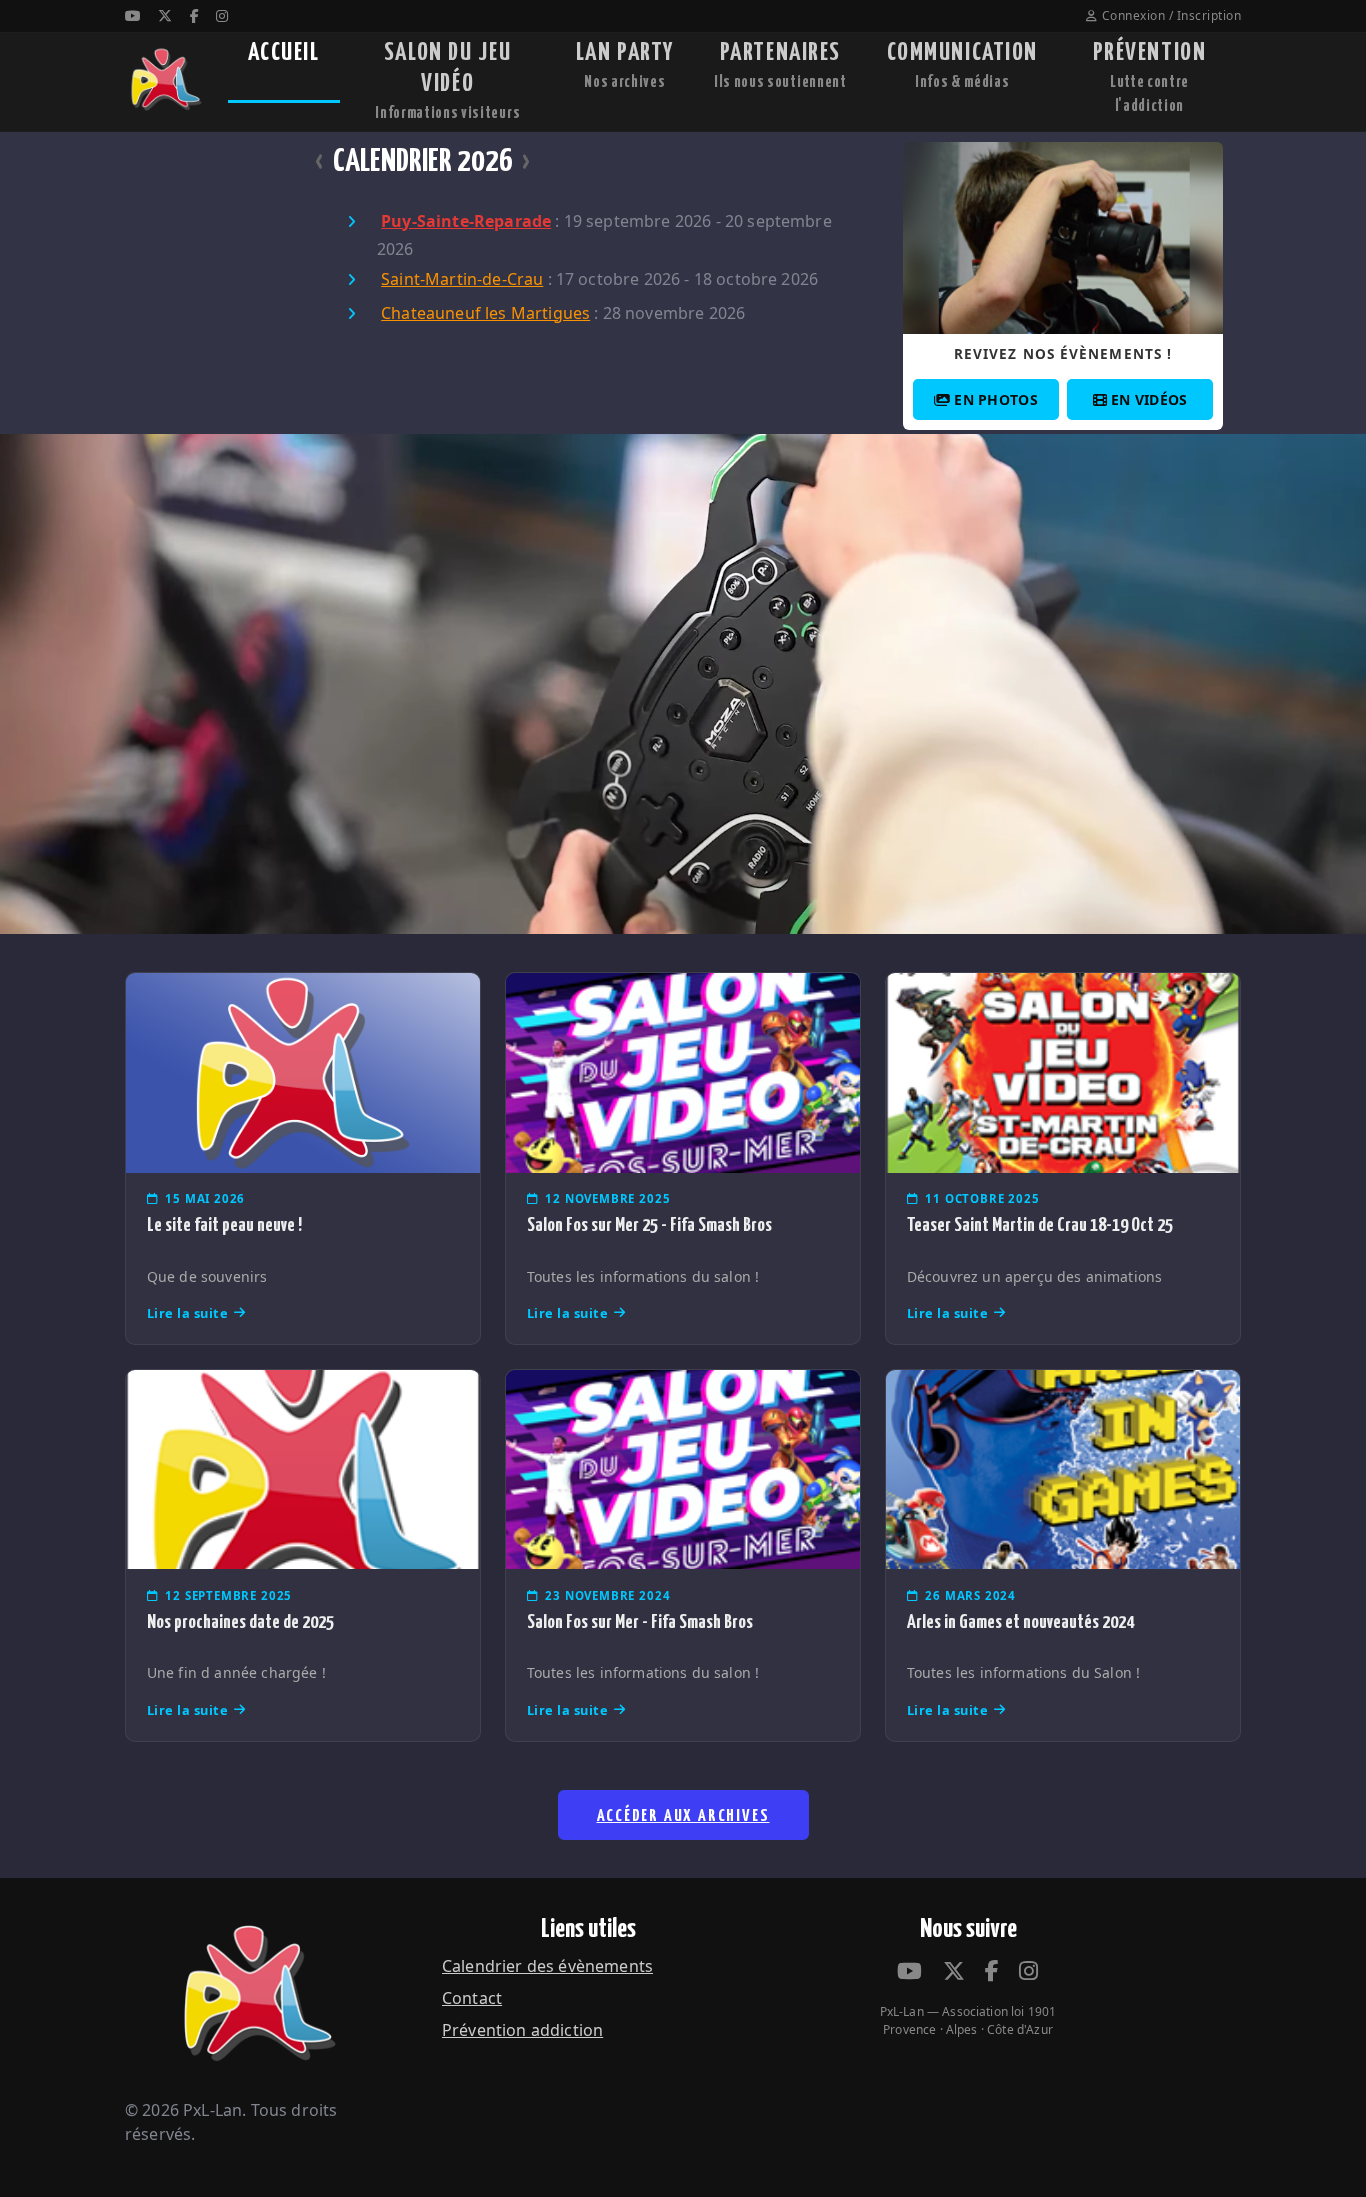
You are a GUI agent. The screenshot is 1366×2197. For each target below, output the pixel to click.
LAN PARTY (625, 65)
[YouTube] (133, 15)
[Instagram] (222, 15)
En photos (996, 399)
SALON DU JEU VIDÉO (447, 81)
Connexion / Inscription (1171, 15)
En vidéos (1149, 399)
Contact (472, 1998)
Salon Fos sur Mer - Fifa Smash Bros (640, 1622)
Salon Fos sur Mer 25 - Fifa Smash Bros (649, 1225)
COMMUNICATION (962, 65)
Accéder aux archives (683, 1816)
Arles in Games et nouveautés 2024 (1020, 1622)
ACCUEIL (284, 53)
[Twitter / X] (165, 15)
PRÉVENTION (1150, 77)
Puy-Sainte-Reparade (466, 221)
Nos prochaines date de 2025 (240, 1622)
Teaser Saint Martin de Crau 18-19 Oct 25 (1040, 1225)
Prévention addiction (522, 2030)
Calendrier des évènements (547, 1966)
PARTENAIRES (780, 65)
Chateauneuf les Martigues (485, 313)
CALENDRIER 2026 (423, 162)
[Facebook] (194, 15)
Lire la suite (188, 1313)
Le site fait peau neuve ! (224, 1225)
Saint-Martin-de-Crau (462, 279)
